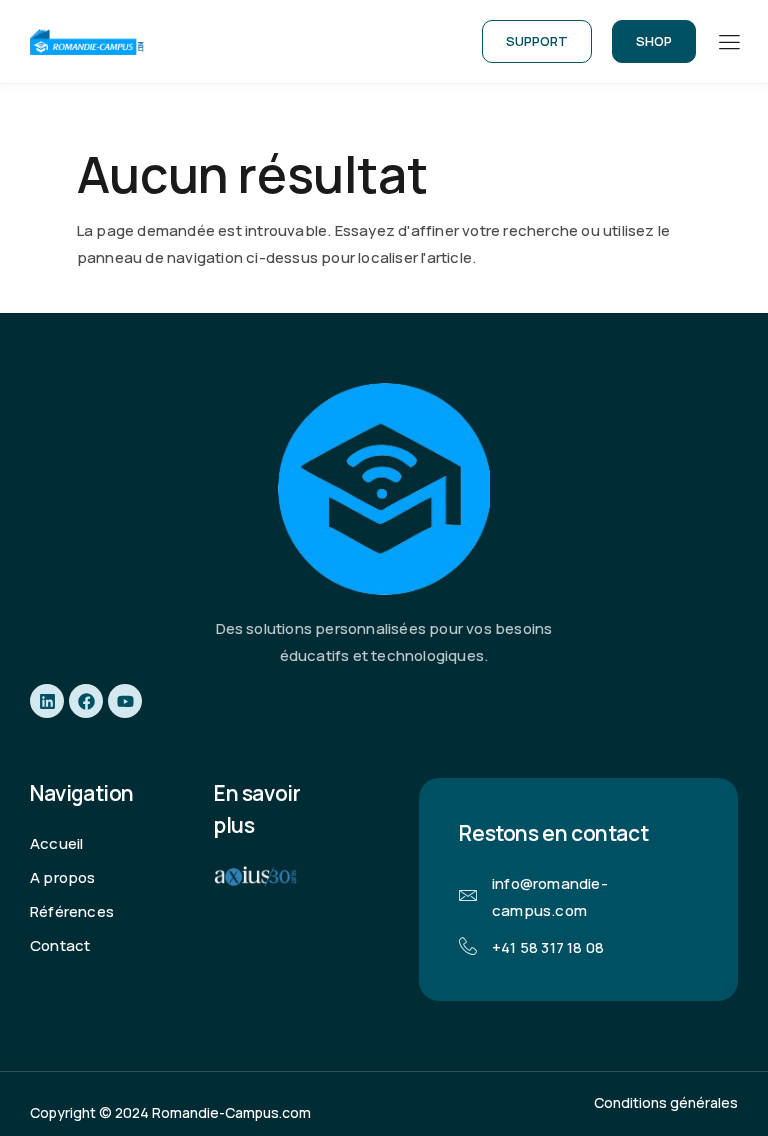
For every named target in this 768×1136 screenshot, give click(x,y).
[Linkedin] (47, 701)
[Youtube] (125, 701)
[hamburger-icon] (728, 43)
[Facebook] (86, 701)
